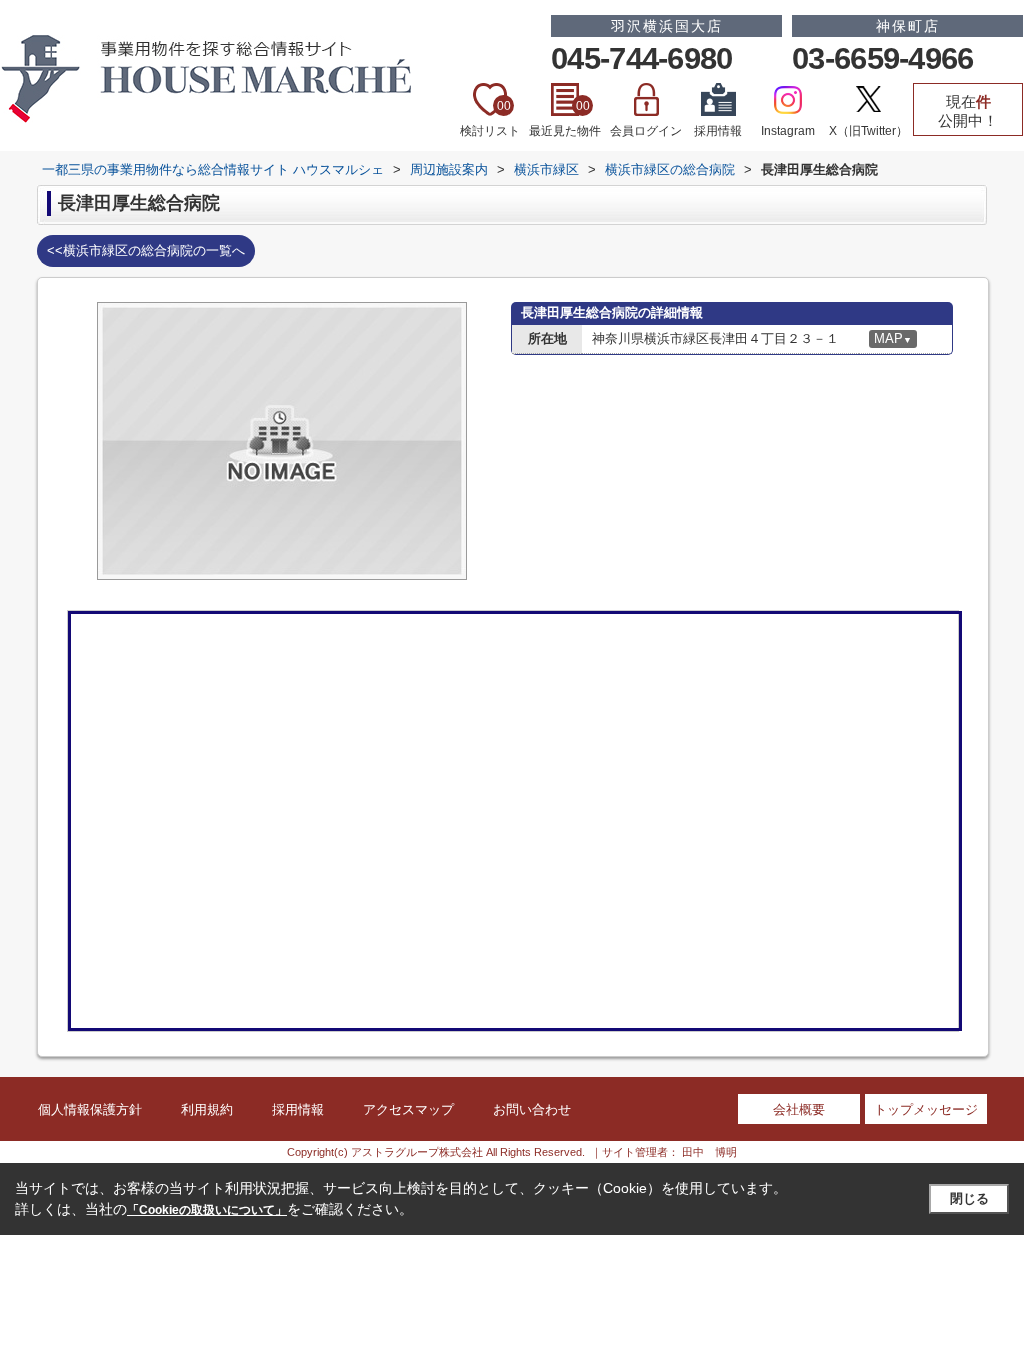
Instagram (788, 131)
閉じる (969, 1198)
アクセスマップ (408, 1109)
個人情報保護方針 (90, 1109)
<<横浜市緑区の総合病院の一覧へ (146, 250)
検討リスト (490, 118)
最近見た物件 (565, 118)
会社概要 (799, 1109)
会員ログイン (646, 131)
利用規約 (207, 1109)
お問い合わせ (532, 1109)
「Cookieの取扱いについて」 (207, 1210)
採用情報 (718, 131)
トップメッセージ (926, 1109)
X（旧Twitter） (868, 131)
